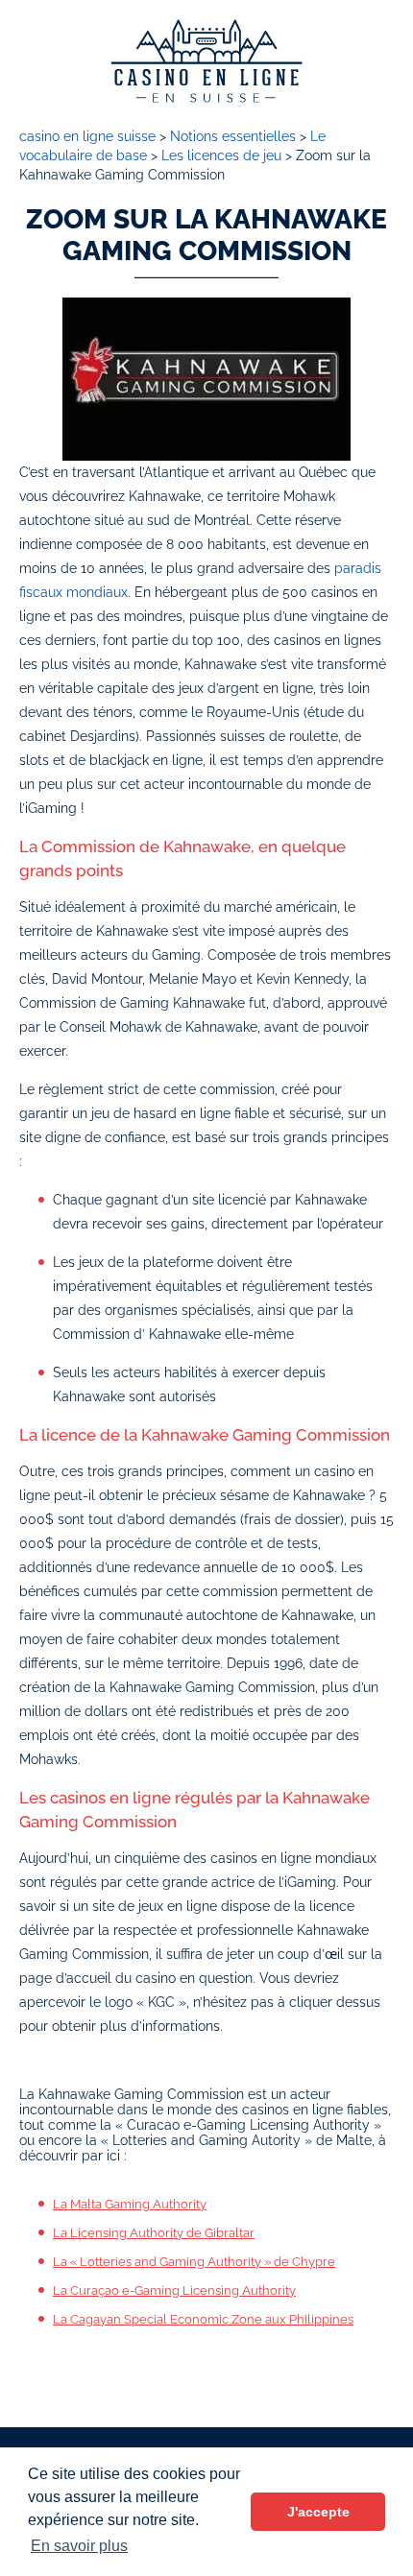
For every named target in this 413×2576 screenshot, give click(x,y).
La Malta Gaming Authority (130, 2204)
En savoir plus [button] (79, 2546)
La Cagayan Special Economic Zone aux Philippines (203, 2319)
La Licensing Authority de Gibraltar (154, 2233)
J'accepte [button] (318, 2512)
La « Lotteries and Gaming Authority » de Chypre (194, 2262)
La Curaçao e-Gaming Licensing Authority (174, 2290)
